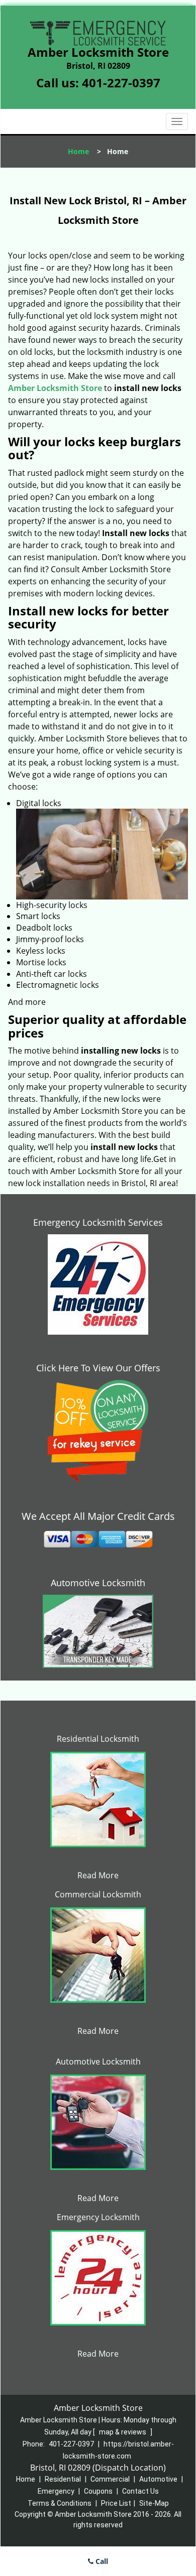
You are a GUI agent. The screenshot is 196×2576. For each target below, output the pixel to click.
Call (101, 2561)
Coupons (98, 2491)
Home (78, 151)
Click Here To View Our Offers (98, 1368)
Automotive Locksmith (98, 1583)
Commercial (110, 2479)
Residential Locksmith (98, 1739)
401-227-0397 (121, 83)
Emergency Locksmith (98, 2217)
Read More (98, 1875)
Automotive (158, 2479)
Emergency (56, 2491)
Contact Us (140, 2491)
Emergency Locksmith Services (98, 1222)
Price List (116, 2503)
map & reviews (123, 2432)
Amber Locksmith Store (55, 388)
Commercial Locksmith (98, 1894)
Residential (63, 2479)
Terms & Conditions (60, 2503)
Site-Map (154, 2503)
